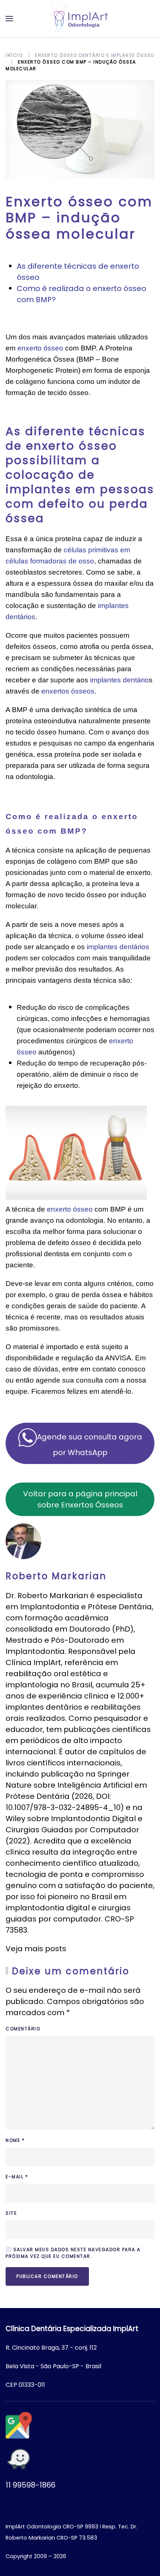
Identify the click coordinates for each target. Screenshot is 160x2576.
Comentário (23, 2029)
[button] (9, 19)
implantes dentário (119, 680)
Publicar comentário (47, 2276)
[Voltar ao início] (80, 19)
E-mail (17, 2177)
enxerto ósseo (40, 348)
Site (11, 2213)
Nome (15, 2140)
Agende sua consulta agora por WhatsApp (89, 1445)
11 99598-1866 (31, 2485)
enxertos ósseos (68, 691)
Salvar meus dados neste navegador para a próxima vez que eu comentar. (73, 2253)
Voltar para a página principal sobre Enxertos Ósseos (80, 1499)
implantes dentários (118, 947)
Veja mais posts (36, 1949)
